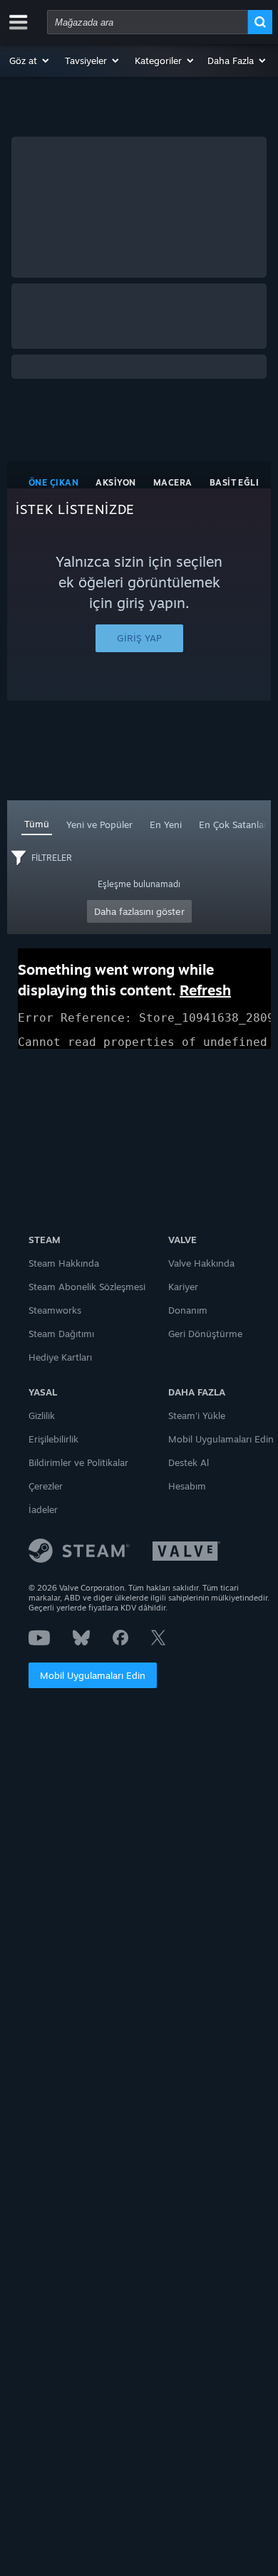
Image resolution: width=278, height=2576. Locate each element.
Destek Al (189, 1462)
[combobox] (148, 22)
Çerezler (46, 1486)
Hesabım (187, 1486)
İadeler (43, 1509)
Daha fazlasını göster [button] (139, 911)
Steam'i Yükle (197, 1415)
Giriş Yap (139, 638)
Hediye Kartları (60, 1357)
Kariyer (183, 1287)
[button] (30, 61)
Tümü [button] (37, 824)
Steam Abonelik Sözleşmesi (87, 1287)
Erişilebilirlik (53, 1439)
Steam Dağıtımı (61, 1334)
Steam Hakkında (64, 1263)
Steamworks (55, 1310)
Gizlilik (42, 1415)
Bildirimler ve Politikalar (78, 1462)
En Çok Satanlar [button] (233, 824)
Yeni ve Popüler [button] (99, 824)
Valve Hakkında (201, 1263)
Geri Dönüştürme (205, 1334)
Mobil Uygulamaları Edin (93, 1675)
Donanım (188, 1310)
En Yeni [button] (166, 824)
